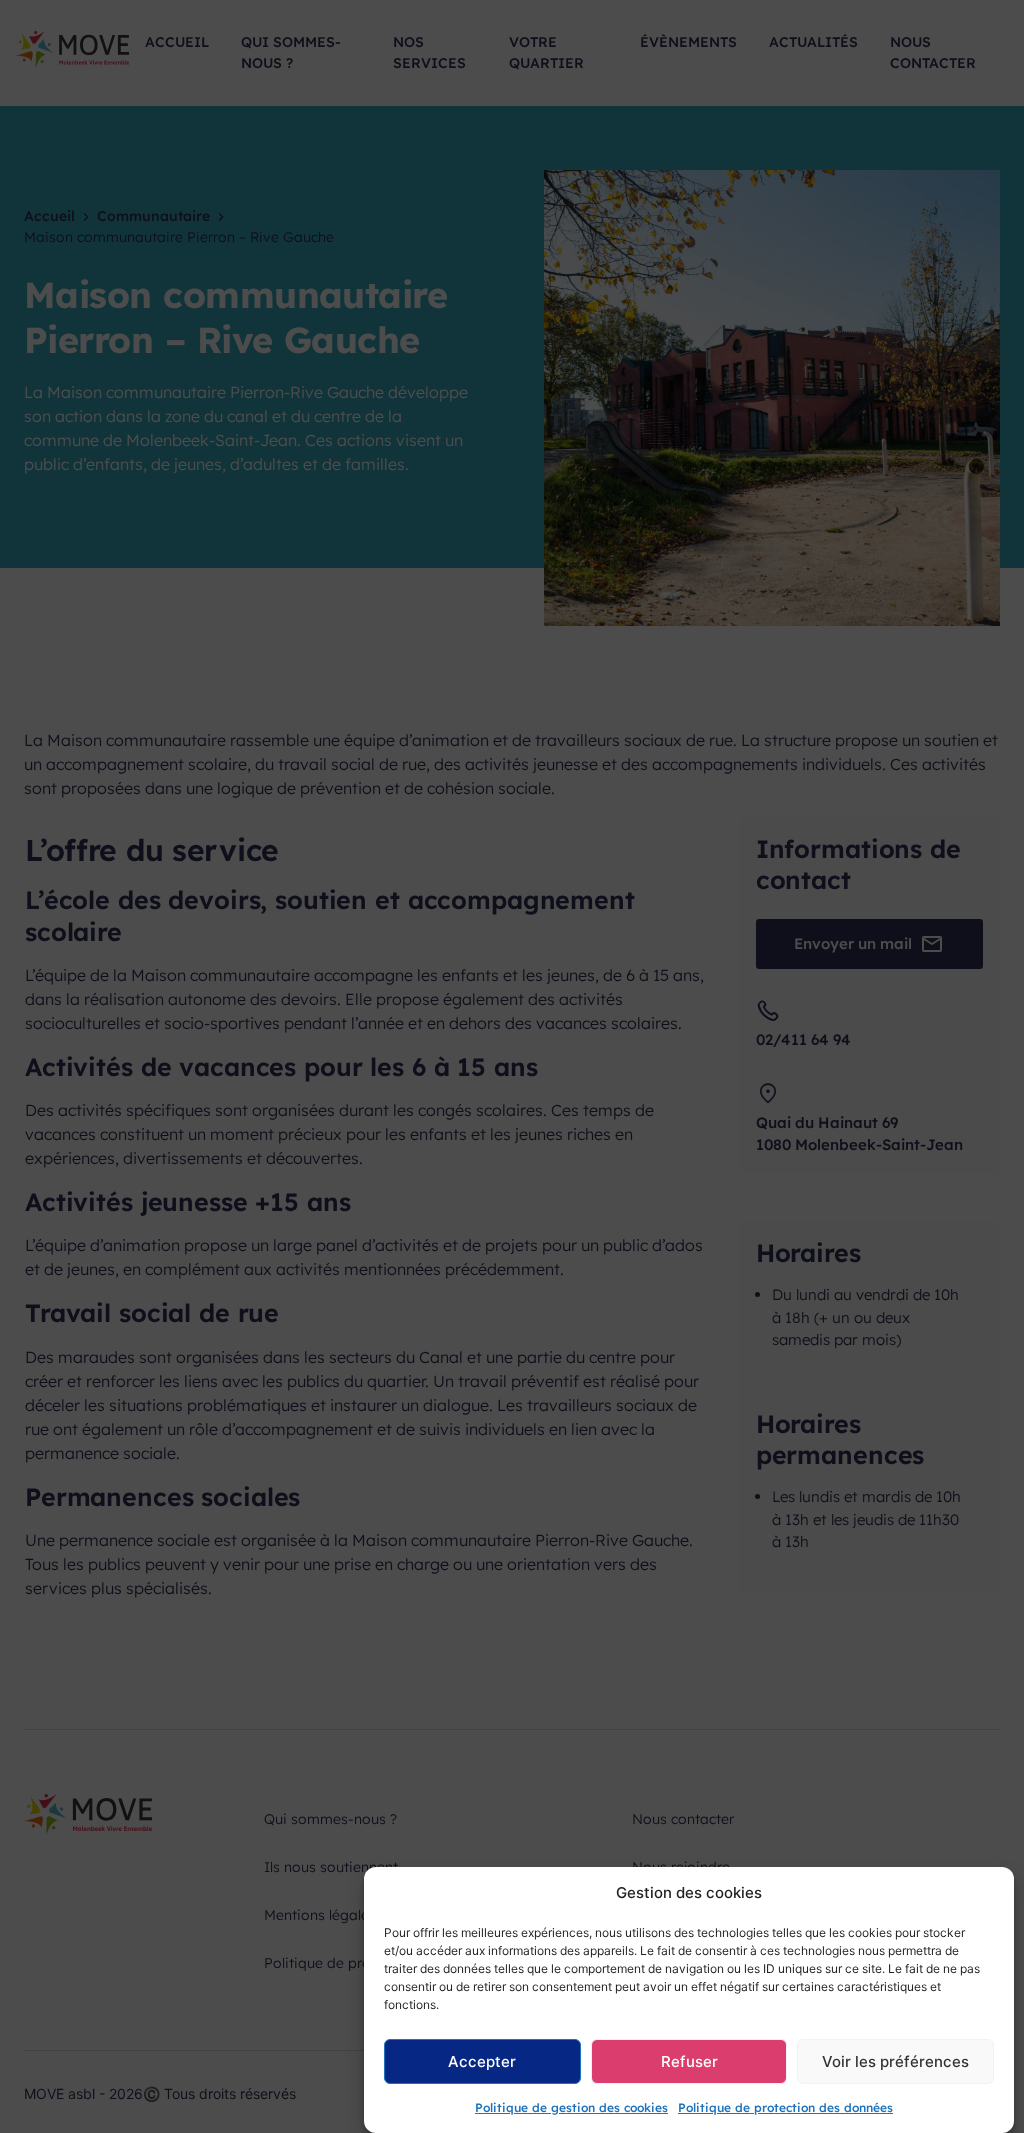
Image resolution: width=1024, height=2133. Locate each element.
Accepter (482, 2061)
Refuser (689, 2061)
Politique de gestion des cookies (571, 2107)
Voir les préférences (895, 2061)
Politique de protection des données (785, 2107)
